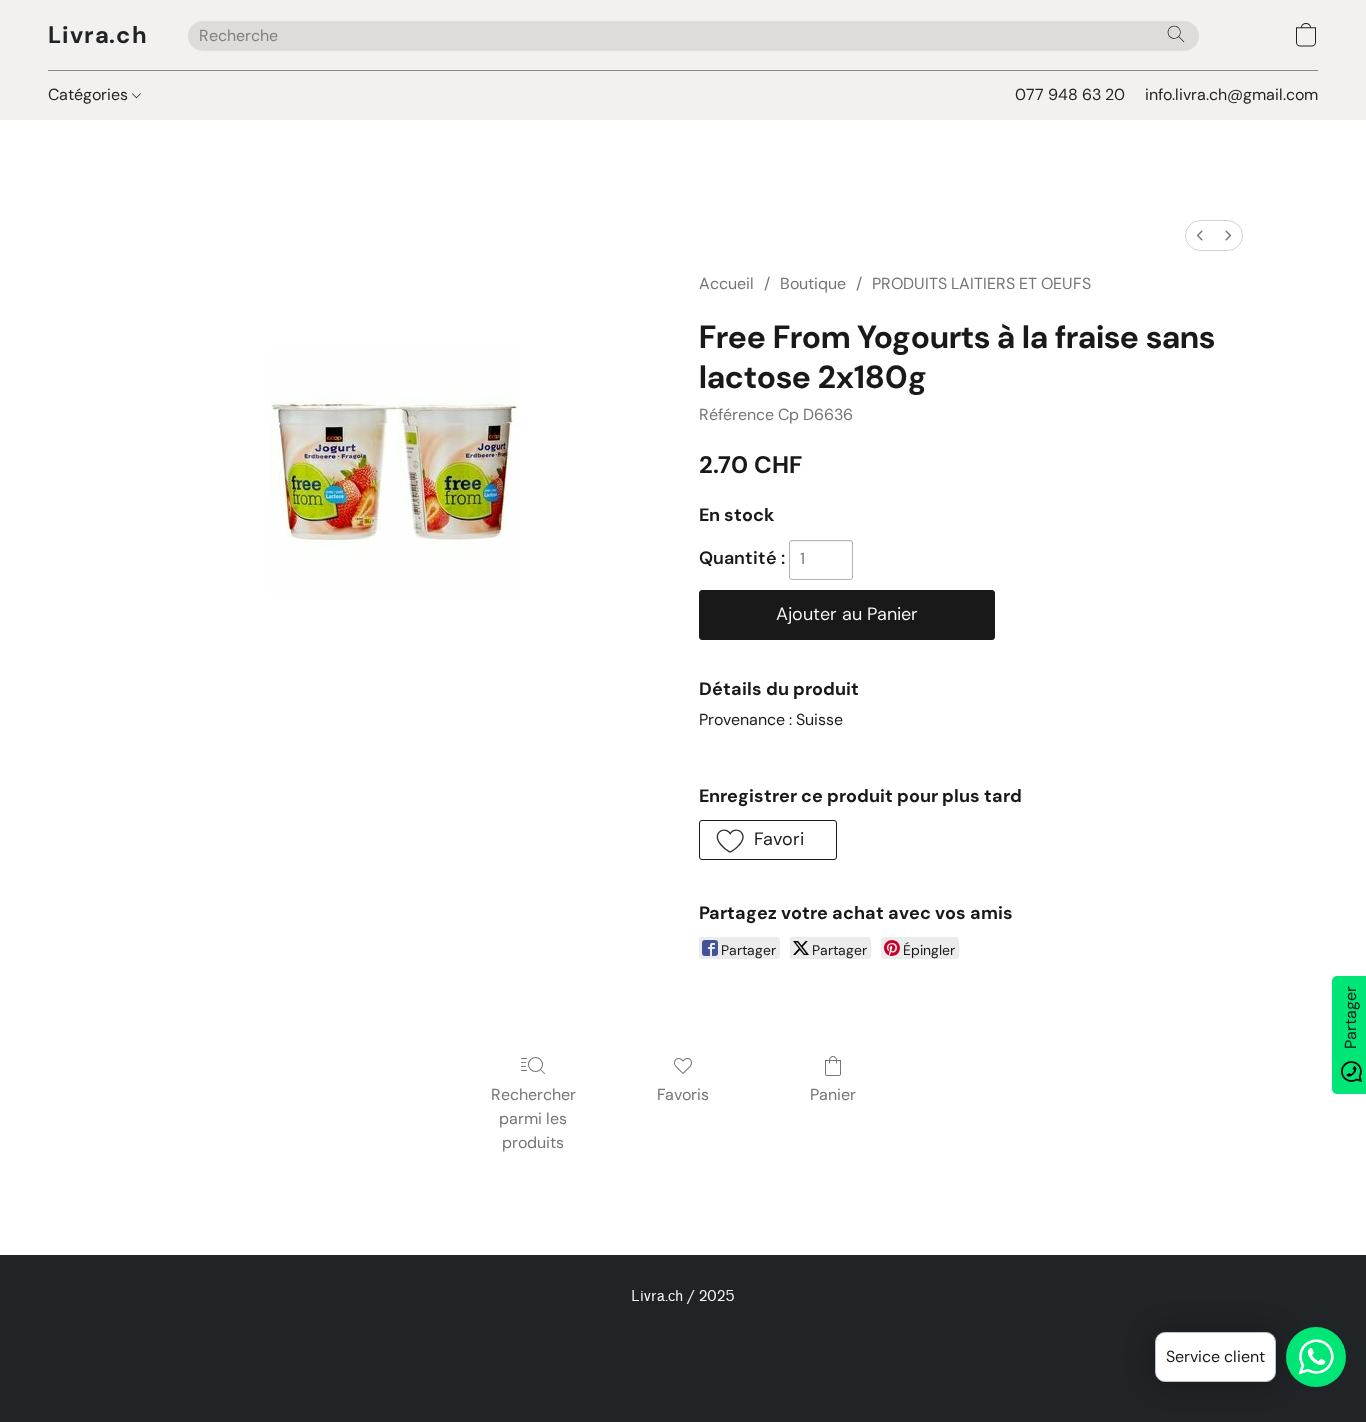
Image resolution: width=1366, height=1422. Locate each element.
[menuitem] (1200, 235)
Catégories (90, 94)
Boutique (813, 283)
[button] (98, 35)
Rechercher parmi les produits (533, 1118)
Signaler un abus (683, 1333)
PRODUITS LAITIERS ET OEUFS (981, 283)
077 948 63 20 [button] (1070, 94)
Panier (833, 1094)
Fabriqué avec (683, 1368)
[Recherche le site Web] (1176, 34)
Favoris (683, 1094)
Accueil (726, 283)
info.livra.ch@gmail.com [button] (1231, 94)
